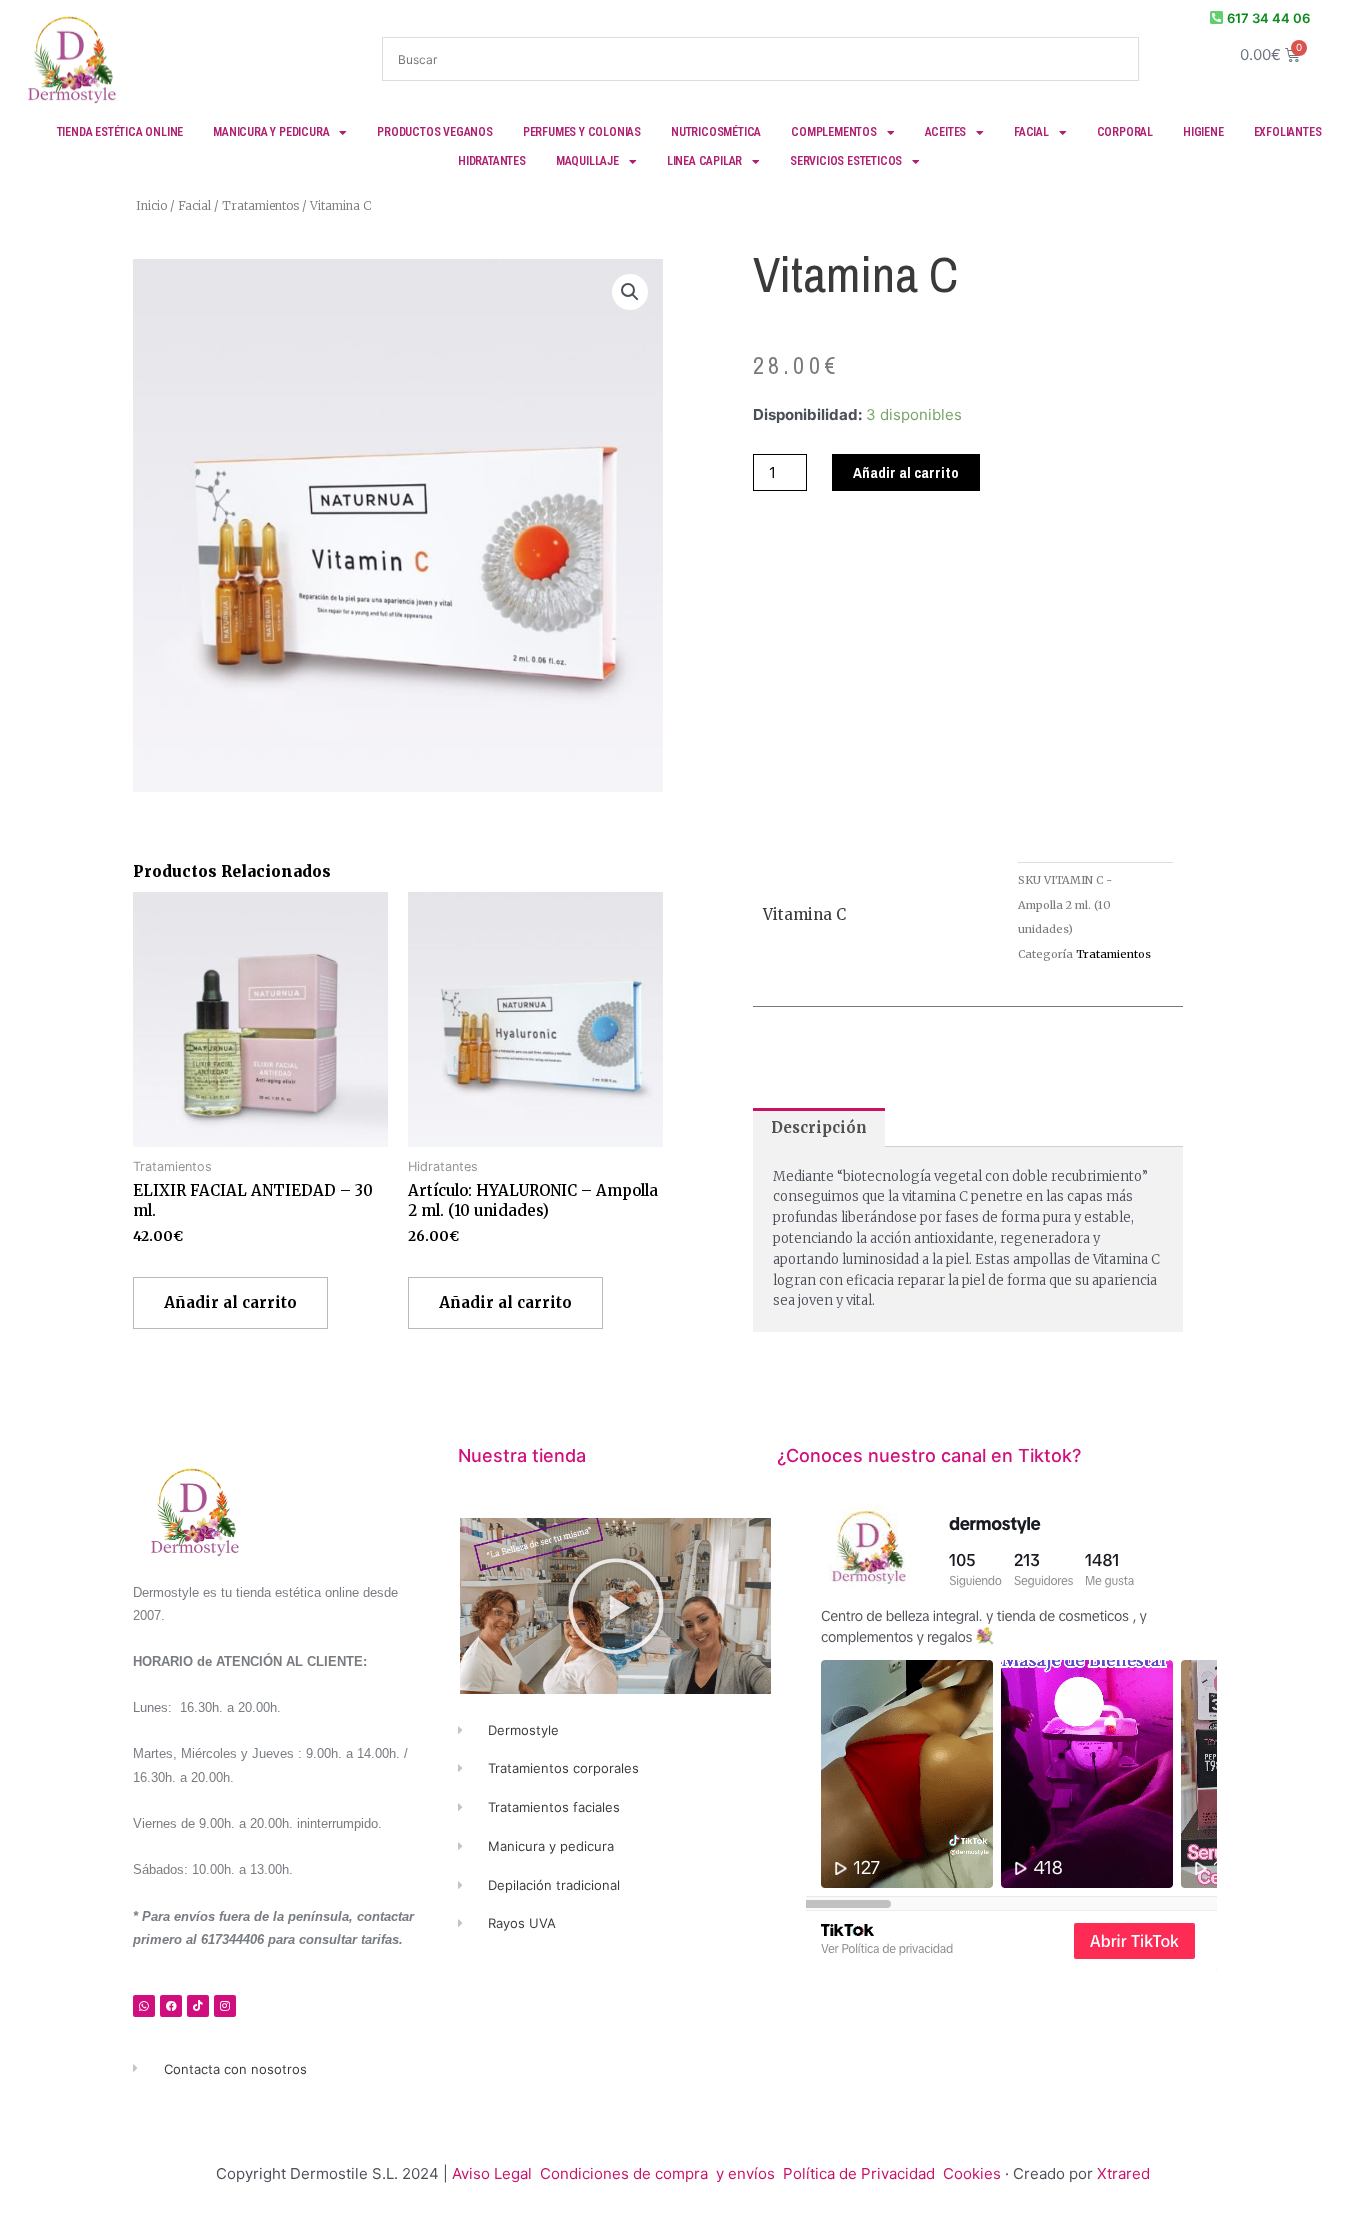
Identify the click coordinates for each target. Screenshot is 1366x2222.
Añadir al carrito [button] (230, 1302)
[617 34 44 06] (1216, 17)
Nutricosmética (716, 132)
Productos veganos (435, 132)
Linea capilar (704, 161)
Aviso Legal (492, 2173)
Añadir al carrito (906, 472)
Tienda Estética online (120, 132)
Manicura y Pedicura (271, 132)
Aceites (946, 132)
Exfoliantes (1288, 132)
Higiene (1203, 132)
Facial (1031, 132)
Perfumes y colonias (582, 132)
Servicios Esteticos (846, 161)
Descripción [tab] (819, 1127)
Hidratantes (492, 161)
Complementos (834, 132)
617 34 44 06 (1268, 18)
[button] (630, 292)
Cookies (972, 2173)
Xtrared (1123, 2173)
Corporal (1125, 132)
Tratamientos (260, 205)
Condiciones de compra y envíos (657, 2173)
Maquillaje (587, 161)
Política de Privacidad (861, 2173)
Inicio (151, 205)
